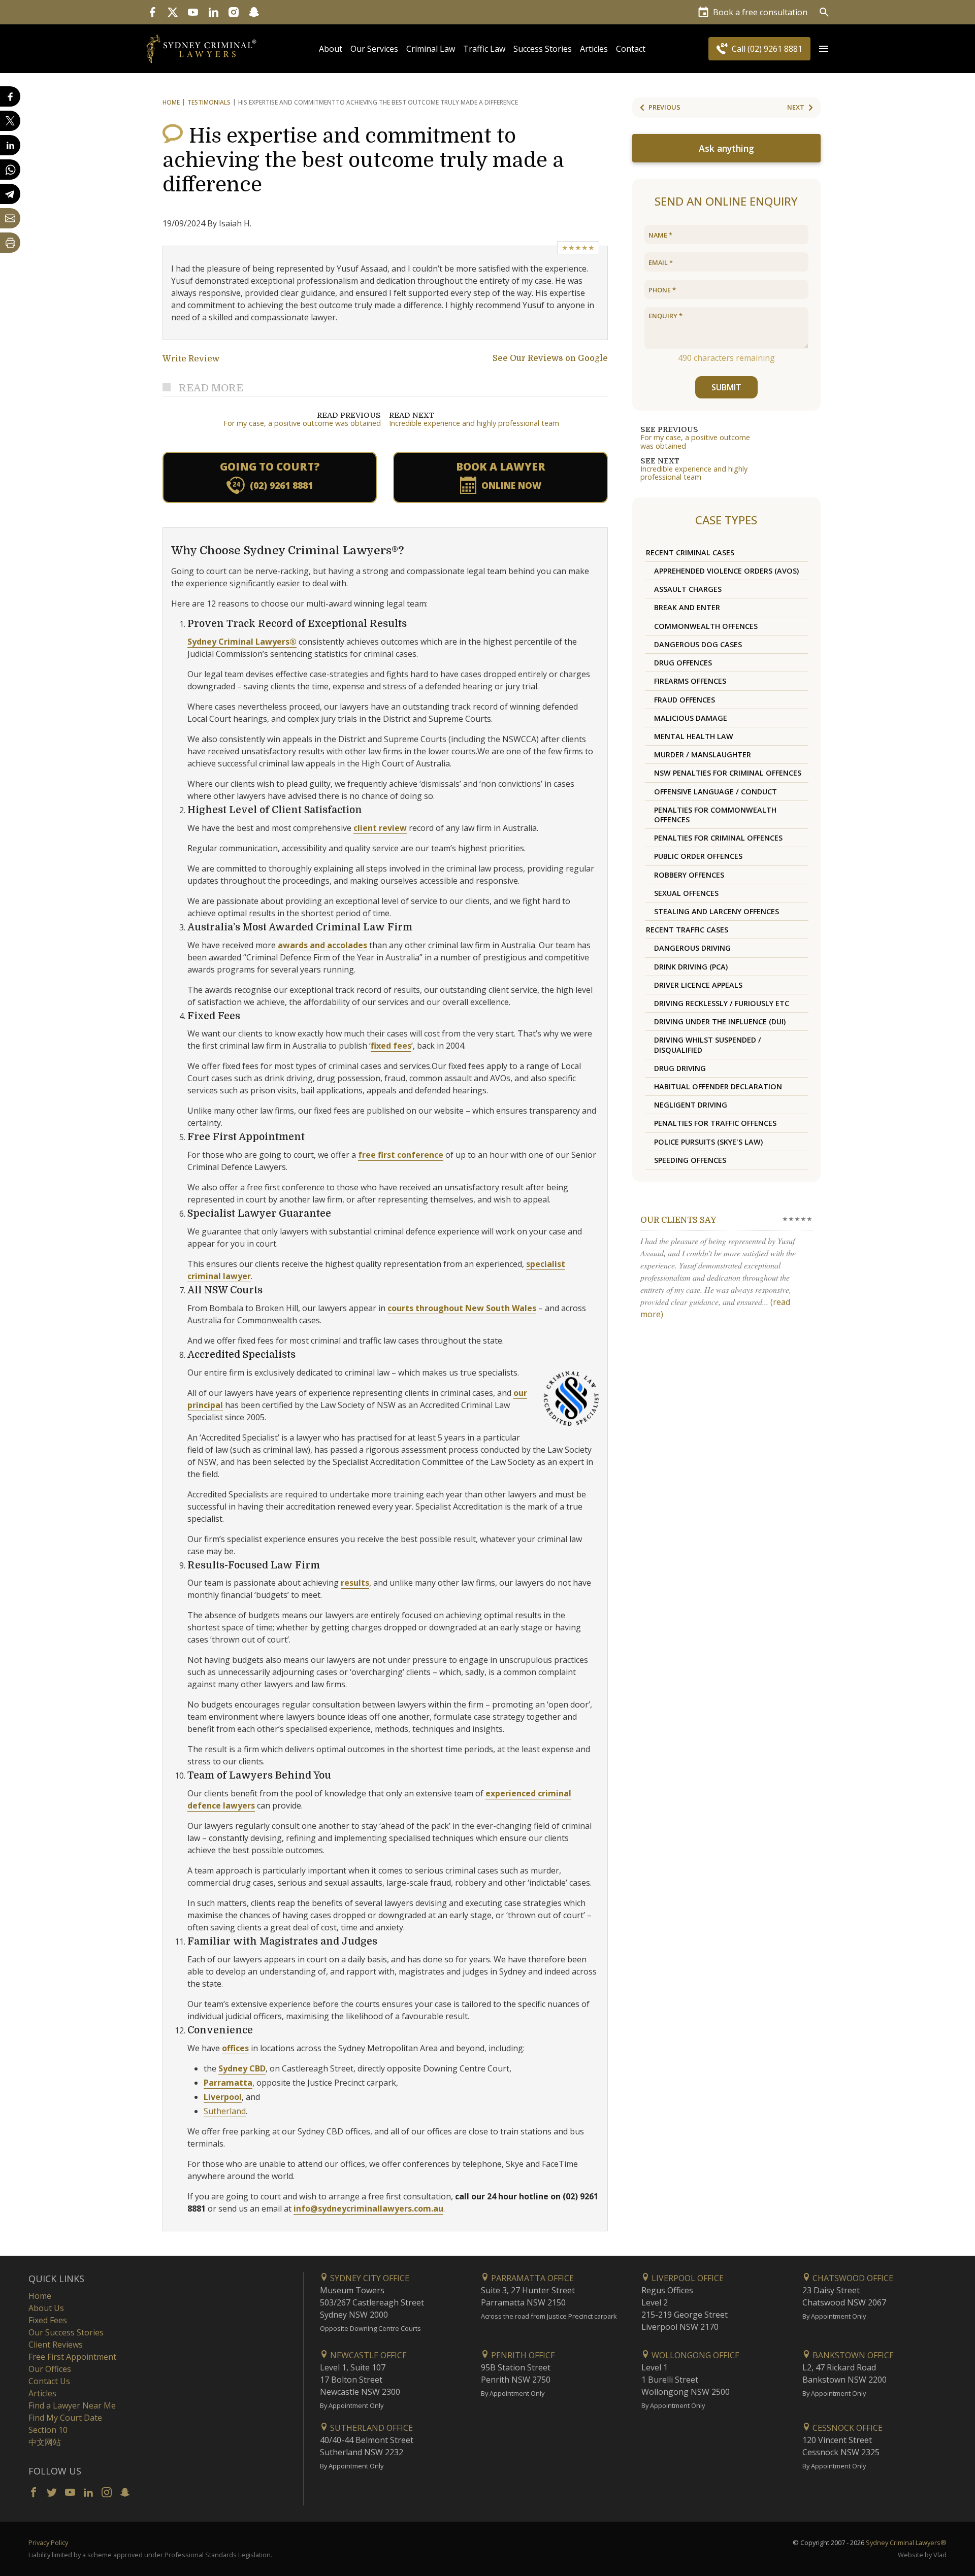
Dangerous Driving (692, 948)
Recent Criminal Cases (690, 553)
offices (235, 2048)
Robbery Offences (689, 875)
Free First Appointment (72, 2357)
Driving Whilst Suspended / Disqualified (708, 1045)
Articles (594, 49)
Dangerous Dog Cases (698, 644)
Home (171, 102)
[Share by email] (10, 218)
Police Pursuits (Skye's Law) (708, 1142)
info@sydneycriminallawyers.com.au (368, 2209)
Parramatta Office (531, 2278)
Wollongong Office (694, 2355)
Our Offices (50, 2369)
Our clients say (678, 1220)
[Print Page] (10, 243)
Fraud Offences (685, 700)
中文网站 (45, 2442)
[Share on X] (10, 121)
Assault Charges (688, 589)
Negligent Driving (691, 1105)
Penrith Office (522, 2355)
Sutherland (225, 2111)
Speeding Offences (690, 1160)
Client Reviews (56, 2345)
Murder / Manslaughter (703, 755)
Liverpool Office (687, 2278)
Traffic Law (484, 49)
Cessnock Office (847, 2428)
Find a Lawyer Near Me (72, 2405)
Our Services (374, 49)
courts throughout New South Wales (462, 1308)
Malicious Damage (691, 718)
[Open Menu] (824, 49)
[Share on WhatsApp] (10, 170)
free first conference (401, 1155)
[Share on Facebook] (10, 96)
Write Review (191, 359)
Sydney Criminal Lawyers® (242, 642)
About (331, 49)
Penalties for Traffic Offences (715, 1123)
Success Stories (543, 49)
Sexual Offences (686, 893)
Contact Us (49, 2381)
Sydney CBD (242, 2068)
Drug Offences (683, 663)
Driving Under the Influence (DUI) (720, 1022)
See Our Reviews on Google (550, 358)
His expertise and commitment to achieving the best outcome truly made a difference (363, 160)
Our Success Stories (66, 2332)
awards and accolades (322, 945)
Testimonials (209, 102)
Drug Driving (680, 1068)
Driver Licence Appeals (698, 985)
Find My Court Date (65, 2418)
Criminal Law (431, 49)
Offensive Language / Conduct (716, 792)
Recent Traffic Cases (687, 930)
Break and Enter (687, 607)
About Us (46, 2308)
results (355, 1583)
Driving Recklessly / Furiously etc (722, 1003)
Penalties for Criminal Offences (718, 838)
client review (380, 828)
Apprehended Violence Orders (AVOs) (726, 571)
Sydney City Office (369, 2278)
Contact (631, 49)
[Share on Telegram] (10, 194)
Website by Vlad (922, 2555)
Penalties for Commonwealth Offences (715, 815)
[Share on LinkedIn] (10, 145)
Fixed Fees (48, 2320)
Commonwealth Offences (706, 626)
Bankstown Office (852, 2355)
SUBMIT (726, 387)
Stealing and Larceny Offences (717, 911)
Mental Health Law (694, 736)
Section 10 (48, 2430)
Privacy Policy (48, 2542)
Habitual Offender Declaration (718, 1086)
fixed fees (391, 1046)
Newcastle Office (367, 2355)
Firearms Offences (690, 681)
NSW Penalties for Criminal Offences (728, 773)
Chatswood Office (852, 2278)
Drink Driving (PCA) (691, 967)
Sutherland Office (370, 2428)
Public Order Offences (698, 856)
